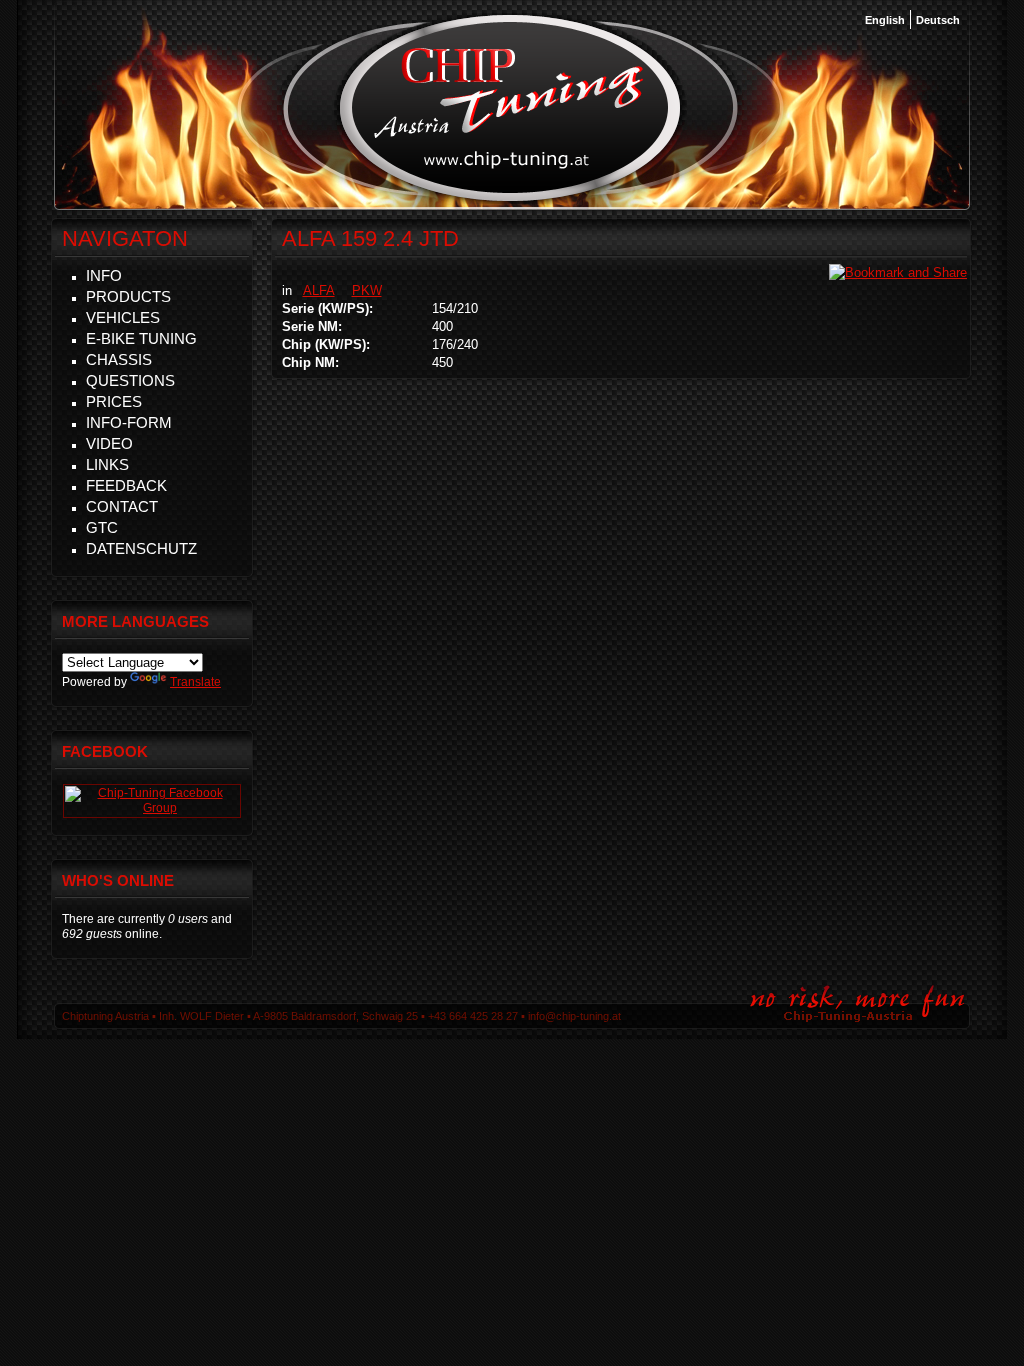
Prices (114, 401)
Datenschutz (141, 548)
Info (104, 275)
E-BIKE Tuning (141, 338)
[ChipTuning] (152, 808)
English (885, 20)
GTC (102, 527)
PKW (367, 290)
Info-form (129, 422)
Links (107, 464)
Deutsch (938, 20)
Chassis (119, 359)
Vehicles (123, 317)
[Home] (510, 199)
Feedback (126, 485)
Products (128, 296)
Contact (122, 506)
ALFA (319, 290)
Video (109, 443)
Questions (130, 380)
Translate (195, 682)
